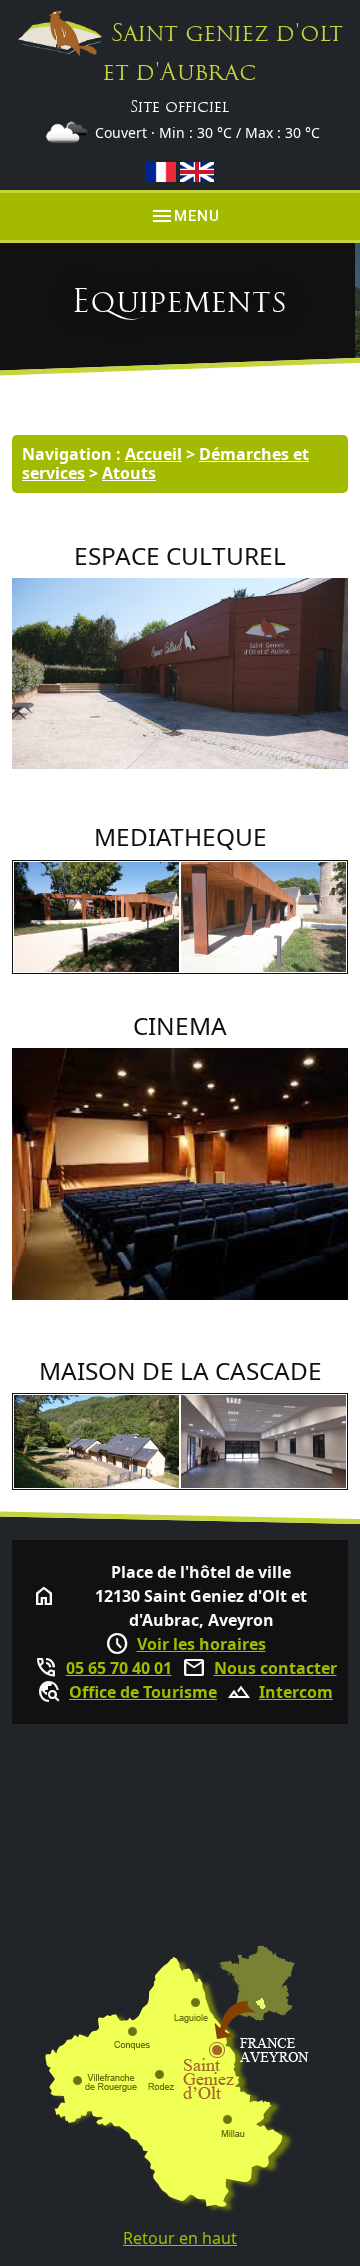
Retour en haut (180, 2238)
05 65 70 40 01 (119, 1668)
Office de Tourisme (143, 1692)
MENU (185, 216)
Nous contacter (275, 1668)
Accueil (153, 454)
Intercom (296, 1692)
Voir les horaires (201, 1644)
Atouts (129, 473)
